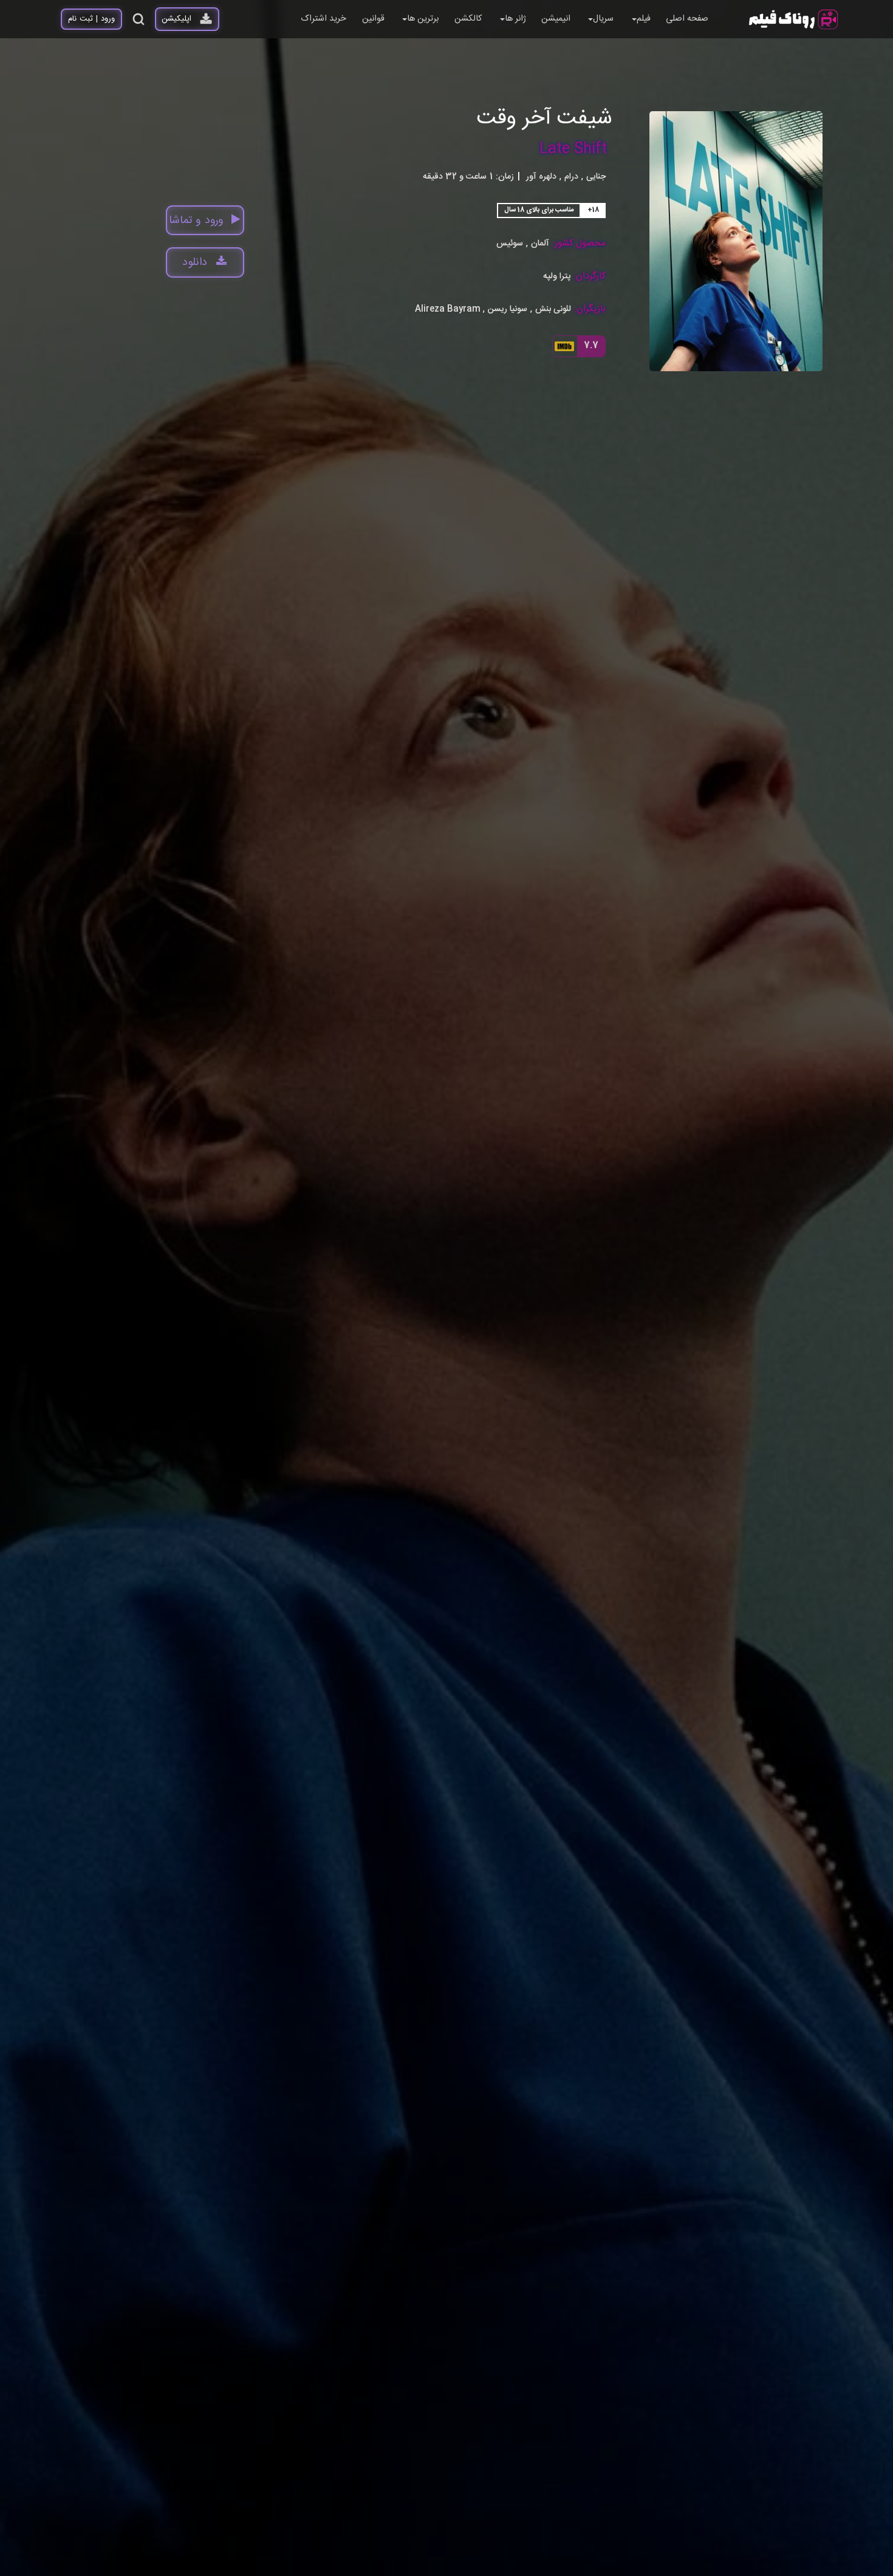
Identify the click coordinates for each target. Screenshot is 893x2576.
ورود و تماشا (196, 221)
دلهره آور (541, 177)
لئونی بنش (553, 310)
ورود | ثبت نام (91, 19)
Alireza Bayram (448, 310)
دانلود (195, 262)
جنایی (596, 177)
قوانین (373, 19)
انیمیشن (556, 19)
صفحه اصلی (687, 19)
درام (571, 177)
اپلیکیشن (176, 19)
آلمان (540, 244)
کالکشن (468, 19)
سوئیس (510, 244)
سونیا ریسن (508, 310)
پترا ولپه (557, 277)
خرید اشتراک (323, 19)
